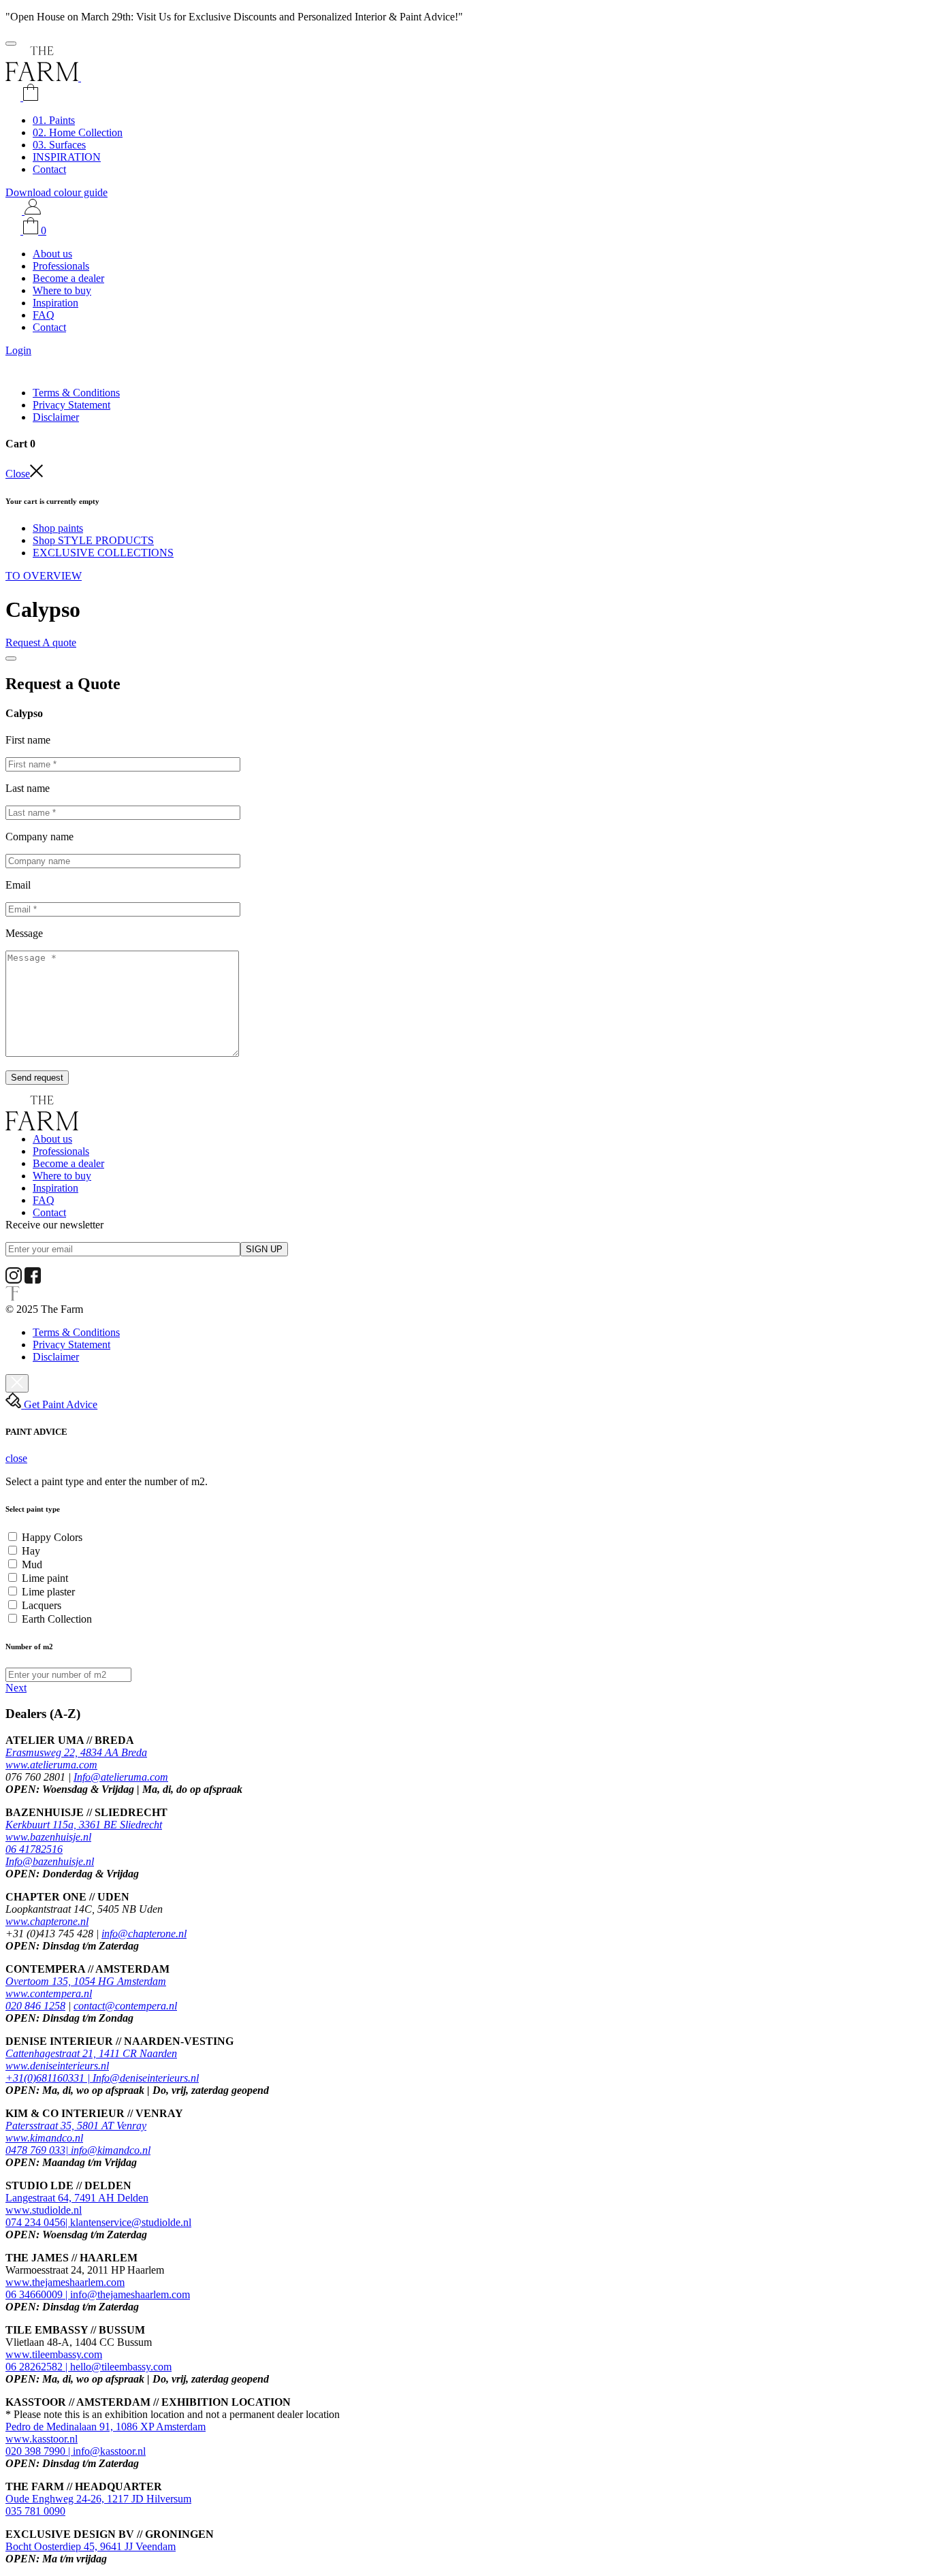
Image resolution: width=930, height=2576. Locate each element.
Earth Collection (57, 1619)
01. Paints (54, 120)
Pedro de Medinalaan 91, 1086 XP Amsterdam (106, 2427)
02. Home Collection (78, 132)
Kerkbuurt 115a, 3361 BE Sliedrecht (84, 1825)
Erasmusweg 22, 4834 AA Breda (76, 1752)
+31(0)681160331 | (49, 2078)
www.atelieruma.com (51, 1765)
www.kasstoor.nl (42, 2439)
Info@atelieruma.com (121, 1777)
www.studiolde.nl (44, 2210)
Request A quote (41, 642)
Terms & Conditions (76, 393)
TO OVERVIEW (44, 576)
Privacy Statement (71, 405)
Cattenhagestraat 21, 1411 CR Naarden (91, 2053)
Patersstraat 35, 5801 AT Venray (76, 2126)
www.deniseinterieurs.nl (57, 2066)
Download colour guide (57, 192)
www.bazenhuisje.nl (48, 1837)
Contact (49, 169)
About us (52, 254)
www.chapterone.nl (47, 1921)
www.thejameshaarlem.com (65, 2282)
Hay (31, 1551)
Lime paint (45, 1578)
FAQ (44, 315)
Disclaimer (56, 417)
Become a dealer (68, 278)
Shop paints (58, 528)
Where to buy (62, 290)
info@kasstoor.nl (109, 2451)
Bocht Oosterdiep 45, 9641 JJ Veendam (91, 2546)
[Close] (11, 658)
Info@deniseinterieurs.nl (146, 2078)
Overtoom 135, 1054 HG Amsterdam (86, 1981)
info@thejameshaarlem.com (130, 2294)
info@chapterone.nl (144, 1934)
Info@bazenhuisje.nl (50, 1861)
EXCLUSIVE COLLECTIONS (103, 553)
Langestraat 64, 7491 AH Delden (77, 2198)
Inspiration (55, 303)
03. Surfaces (59, 145)
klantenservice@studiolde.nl (131, 2222)
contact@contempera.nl (125, 2006)
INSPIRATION (67, 157)
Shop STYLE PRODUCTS (93, 540)
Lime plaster (48, 1592)
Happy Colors (52, 1537)
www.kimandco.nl (44, 2138)
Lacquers (42, 1605)
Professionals (61, 266)
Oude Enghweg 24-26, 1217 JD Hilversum (98, 2499)
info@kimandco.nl (111, 2150)
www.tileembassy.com (54, 2354)
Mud (32, 1564)
